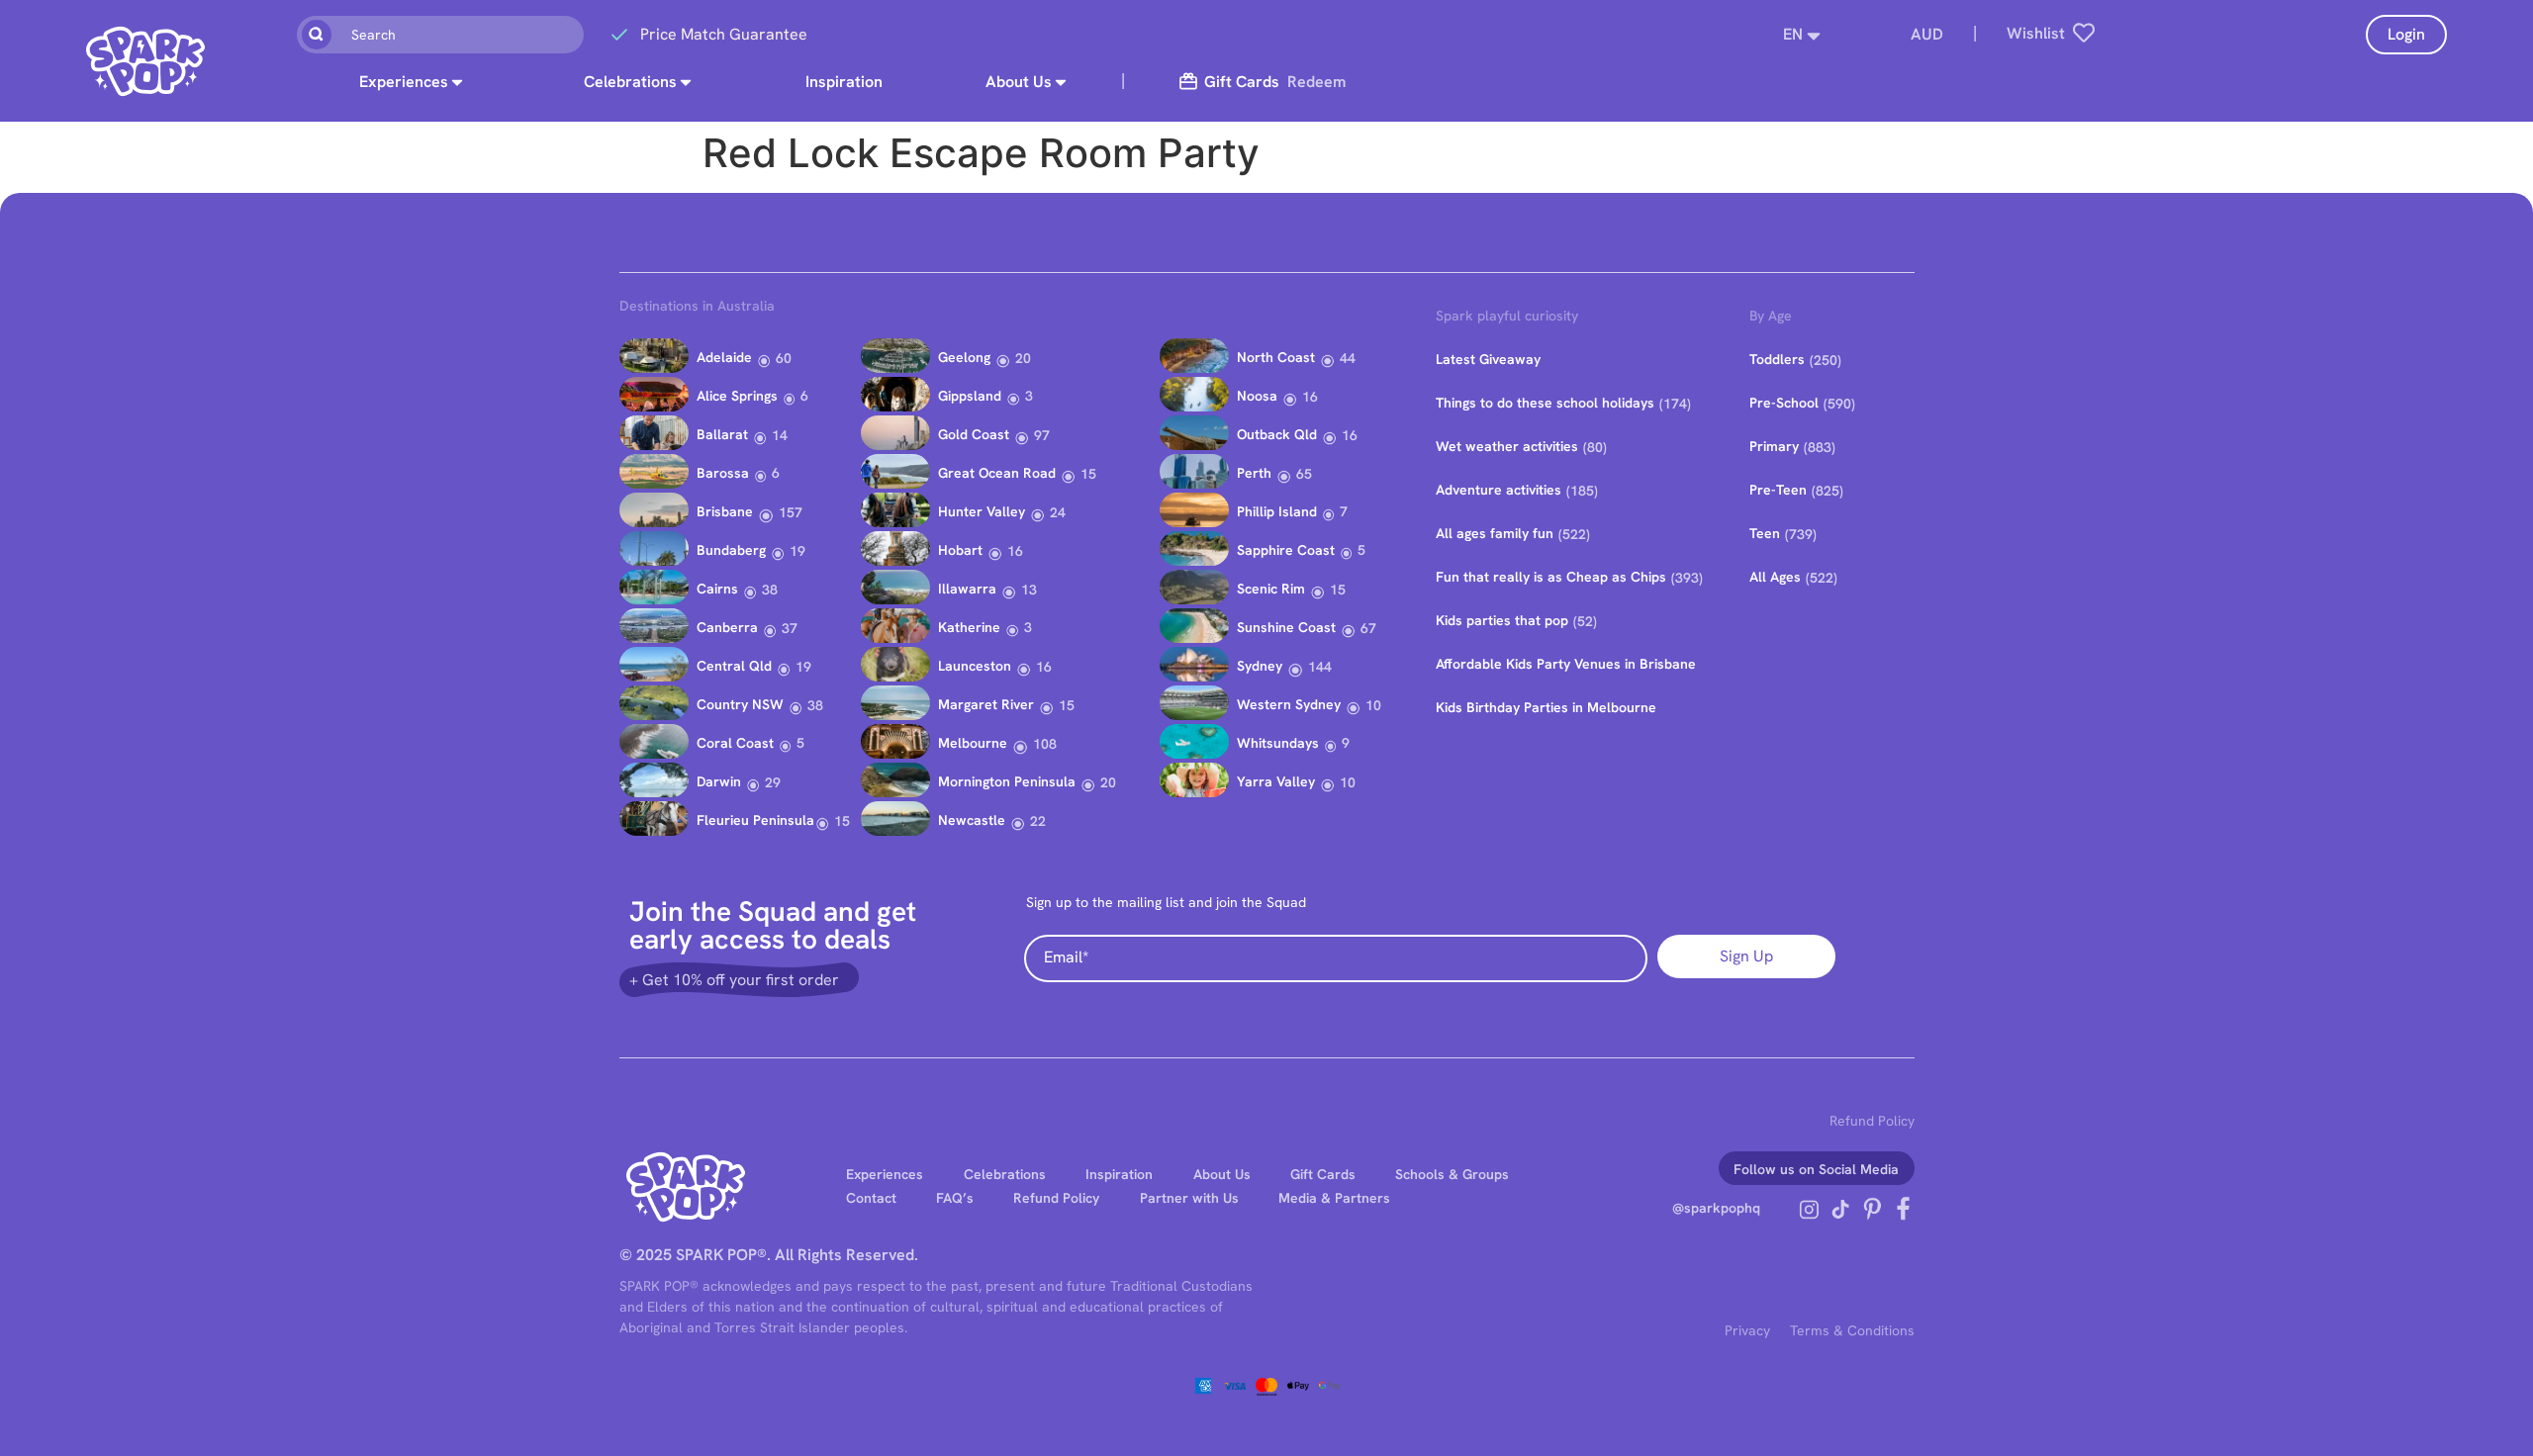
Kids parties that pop (1502, 620)
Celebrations (630, 82)
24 (1058, 512)
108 (1045, 744)
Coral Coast (735, 743)
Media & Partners (1334, 1198)
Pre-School (1784, 403)
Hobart (960, 550)
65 (1304, 474)
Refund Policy (1872, 1121)
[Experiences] (457, 82)
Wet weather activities (1507, 446)
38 (770, 590)
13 (1029, 590)
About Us (1019, 82)
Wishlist (2036, 33)
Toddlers (1777, 359)
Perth (1254, 473)
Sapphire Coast (1286, 550)
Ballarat (722, 434)
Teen (1765, 533)
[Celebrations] (686, 82)
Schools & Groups (1452, 1174)
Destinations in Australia (697, 306)
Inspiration (844, 82)
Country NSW (740, 704)
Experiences (404, 82)
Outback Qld (1277, 434)
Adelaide (724, 357)
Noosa (1257, 396)
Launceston (975, 666)
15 (842, 821)
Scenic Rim (1271, 589)
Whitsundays (1278, 743)
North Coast (1276, 357)
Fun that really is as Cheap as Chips (1551, 577)
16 (1015, 551)
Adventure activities (1499, 490)
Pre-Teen (1778, 490)
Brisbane (725, 511)
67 (1368, 628)
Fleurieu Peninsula (755, 820)
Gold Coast (974, 434)
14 (780, 435)
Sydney (1260, 666)
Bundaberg (731, 550)
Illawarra (967, 589)
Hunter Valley (982, 511)
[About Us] (1061, 82)
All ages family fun (1495, 533)
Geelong (964, 357)
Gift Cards (1323, 1174)
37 (790, 628)
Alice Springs (737, 396)
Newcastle (972, 820)
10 (1373, 705)
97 (1042, 435)
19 (797, 551)
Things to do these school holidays (1545, 403)
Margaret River (986, 704)
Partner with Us (1189, 1198)
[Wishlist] (2084, 33)
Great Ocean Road (997, 473)
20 (1023, 358)
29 (773, 782)
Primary (1774, 446)
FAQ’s (955, 1198)
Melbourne (973, 743)
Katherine (969, 627)
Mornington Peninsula (1007, 781)
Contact (871, 1198)
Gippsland (970, 396)
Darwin (719, 781)
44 (1348, 358)
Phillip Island (1277, 511)
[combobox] (440, 35)
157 (791, 512)
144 (1320, 667)
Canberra (727, 627)
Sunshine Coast (1286, 627)
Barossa (723, 473)
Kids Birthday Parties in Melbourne (1546, 707)
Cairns (717, 589)
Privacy (1747, 1330)
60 (784, 358)
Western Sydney (1289, 704)
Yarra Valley (1276, 781)
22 (1038, 821)
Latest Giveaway (1488, 359)
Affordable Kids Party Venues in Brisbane (1566, 664)
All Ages (1775, 577)
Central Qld (734, 666)
